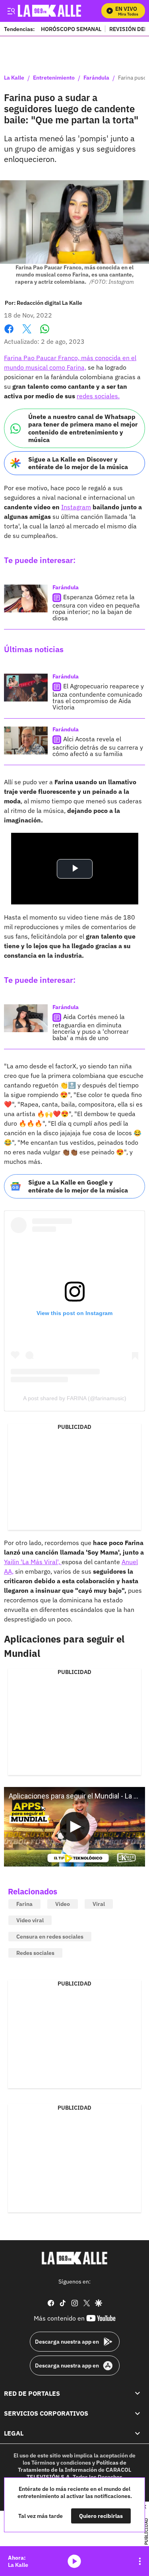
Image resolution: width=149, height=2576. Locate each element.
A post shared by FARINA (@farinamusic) (75, 1398)
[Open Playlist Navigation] (140, 2561)
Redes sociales (35, 1953)
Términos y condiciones (61, 2463)
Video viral (30, 1920)
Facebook (9, 334)
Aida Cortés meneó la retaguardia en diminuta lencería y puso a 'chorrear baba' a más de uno (91, 1027)
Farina (24, 1904)
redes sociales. (98, 396)
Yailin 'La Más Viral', (33, 1562)
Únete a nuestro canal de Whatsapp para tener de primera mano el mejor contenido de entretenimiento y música (83, 428)
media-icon (74, 2561)
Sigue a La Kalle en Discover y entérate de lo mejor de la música (78, 463)
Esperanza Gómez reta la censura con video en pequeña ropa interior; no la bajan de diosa (96, 607)
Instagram (76, 507)
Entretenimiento (54, 78)
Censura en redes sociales (50, 1937)
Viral (99, 1904)
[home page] (75, 2258)
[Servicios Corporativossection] (137, 2413)
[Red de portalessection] (137, 2393)
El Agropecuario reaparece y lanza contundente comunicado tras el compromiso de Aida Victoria (98, 697)
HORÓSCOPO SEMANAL (71, 29)
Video (63, 1904)
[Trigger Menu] (11, 11)
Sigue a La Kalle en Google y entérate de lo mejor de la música (78, 1186)
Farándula (96, 78)
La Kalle (14, 78)
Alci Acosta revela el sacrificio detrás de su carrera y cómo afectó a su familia (98, 746)
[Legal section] (137, 2434)
